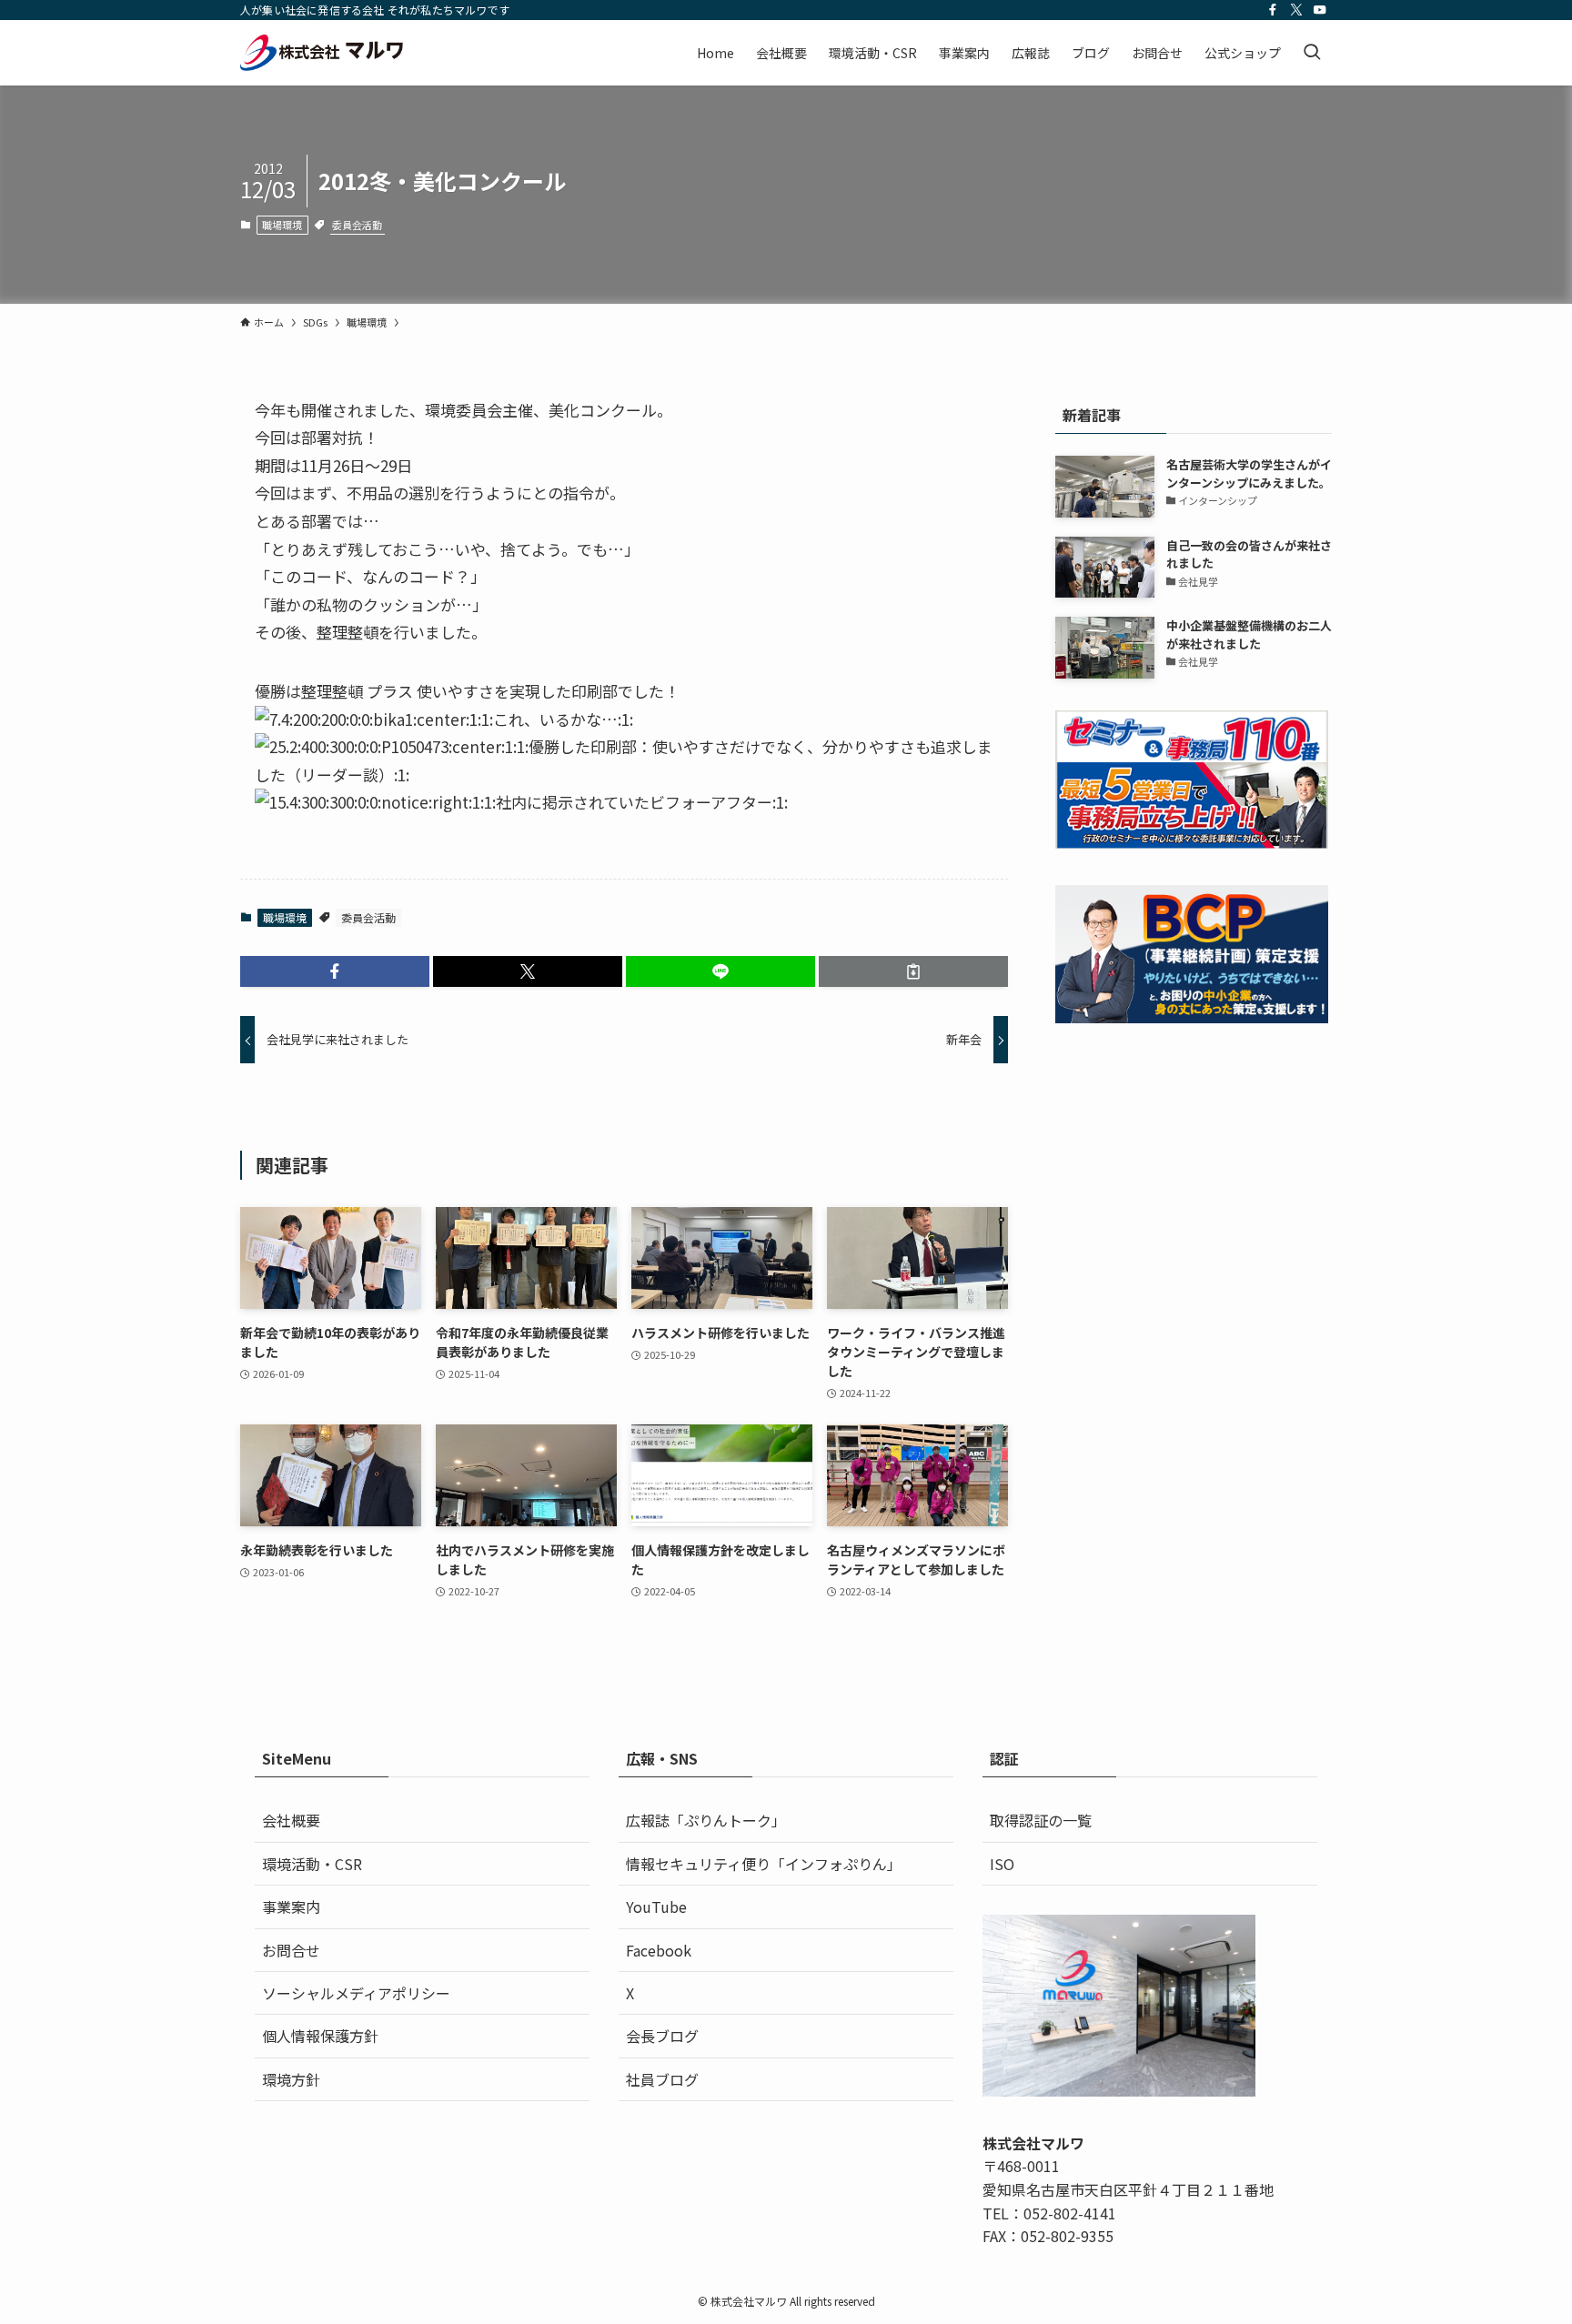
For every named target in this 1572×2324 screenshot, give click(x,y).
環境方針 (291, 2079)
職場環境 (282, 225)
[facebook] (1273, 10)
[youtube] (1320, 10)
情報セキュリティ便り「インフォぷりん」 (764, 1864)
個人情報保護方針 (320, 2036)
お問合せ (291, 1950)
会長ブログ (662, 2036)
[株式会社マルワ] (322, 53)
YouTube (656, 1906)
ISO (1002, 1864)
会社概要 (291, 1820)
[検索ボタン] (1312, 53)
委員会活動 (357, 225)
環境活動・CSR (312, 1864)
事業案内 (291, 1906)
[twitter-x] (1296, 10)
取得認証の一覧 (1041, 1820)
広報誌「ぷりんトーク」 (706, 1820)
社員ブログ (662, 2079)
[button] (335, 971)
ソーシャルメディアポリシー (356, 1993)
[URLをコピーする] (913, 971)
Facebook (659, 1950)
